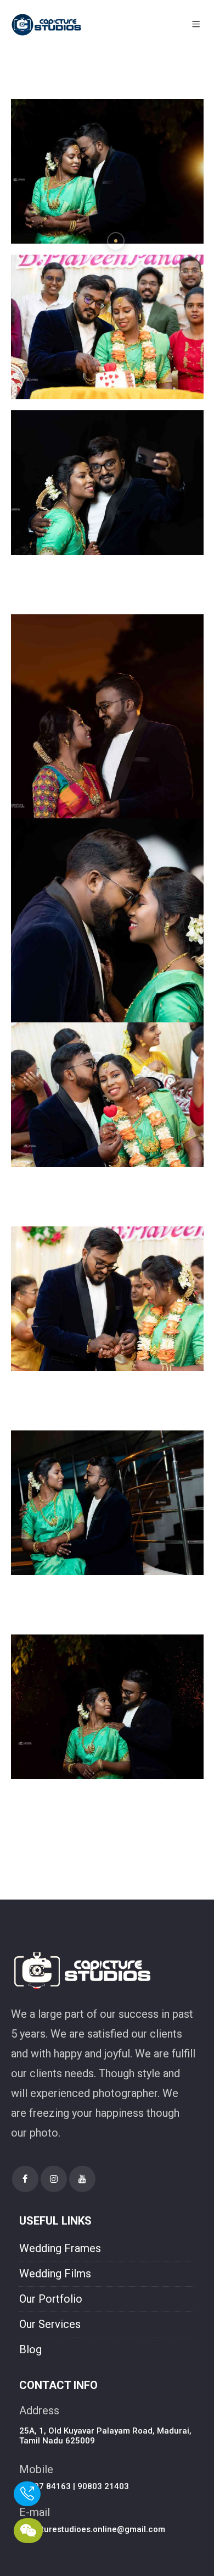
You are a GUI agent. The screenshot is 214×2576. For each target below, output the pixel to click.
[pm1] (107, 962)
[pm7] (107, 1502)
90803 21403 (103, 2486)
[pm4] (107, 326)
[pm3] (107, 482)
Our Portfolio (51, 2299)
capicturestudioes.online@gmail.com (92, 2529)
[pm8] (107, 1298)
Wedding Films (55, 2274)
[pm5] (107, 170)
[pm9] (107, 1094)
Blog (30, 2349)
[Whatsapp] (24, 2533)
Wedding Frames (60, 2248)
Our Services (50, 2324)
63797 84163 (45, 2486)
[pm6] (107, 1706)
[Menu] (198, 25)
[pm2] (107, 758)
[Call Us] (24, 2496)
